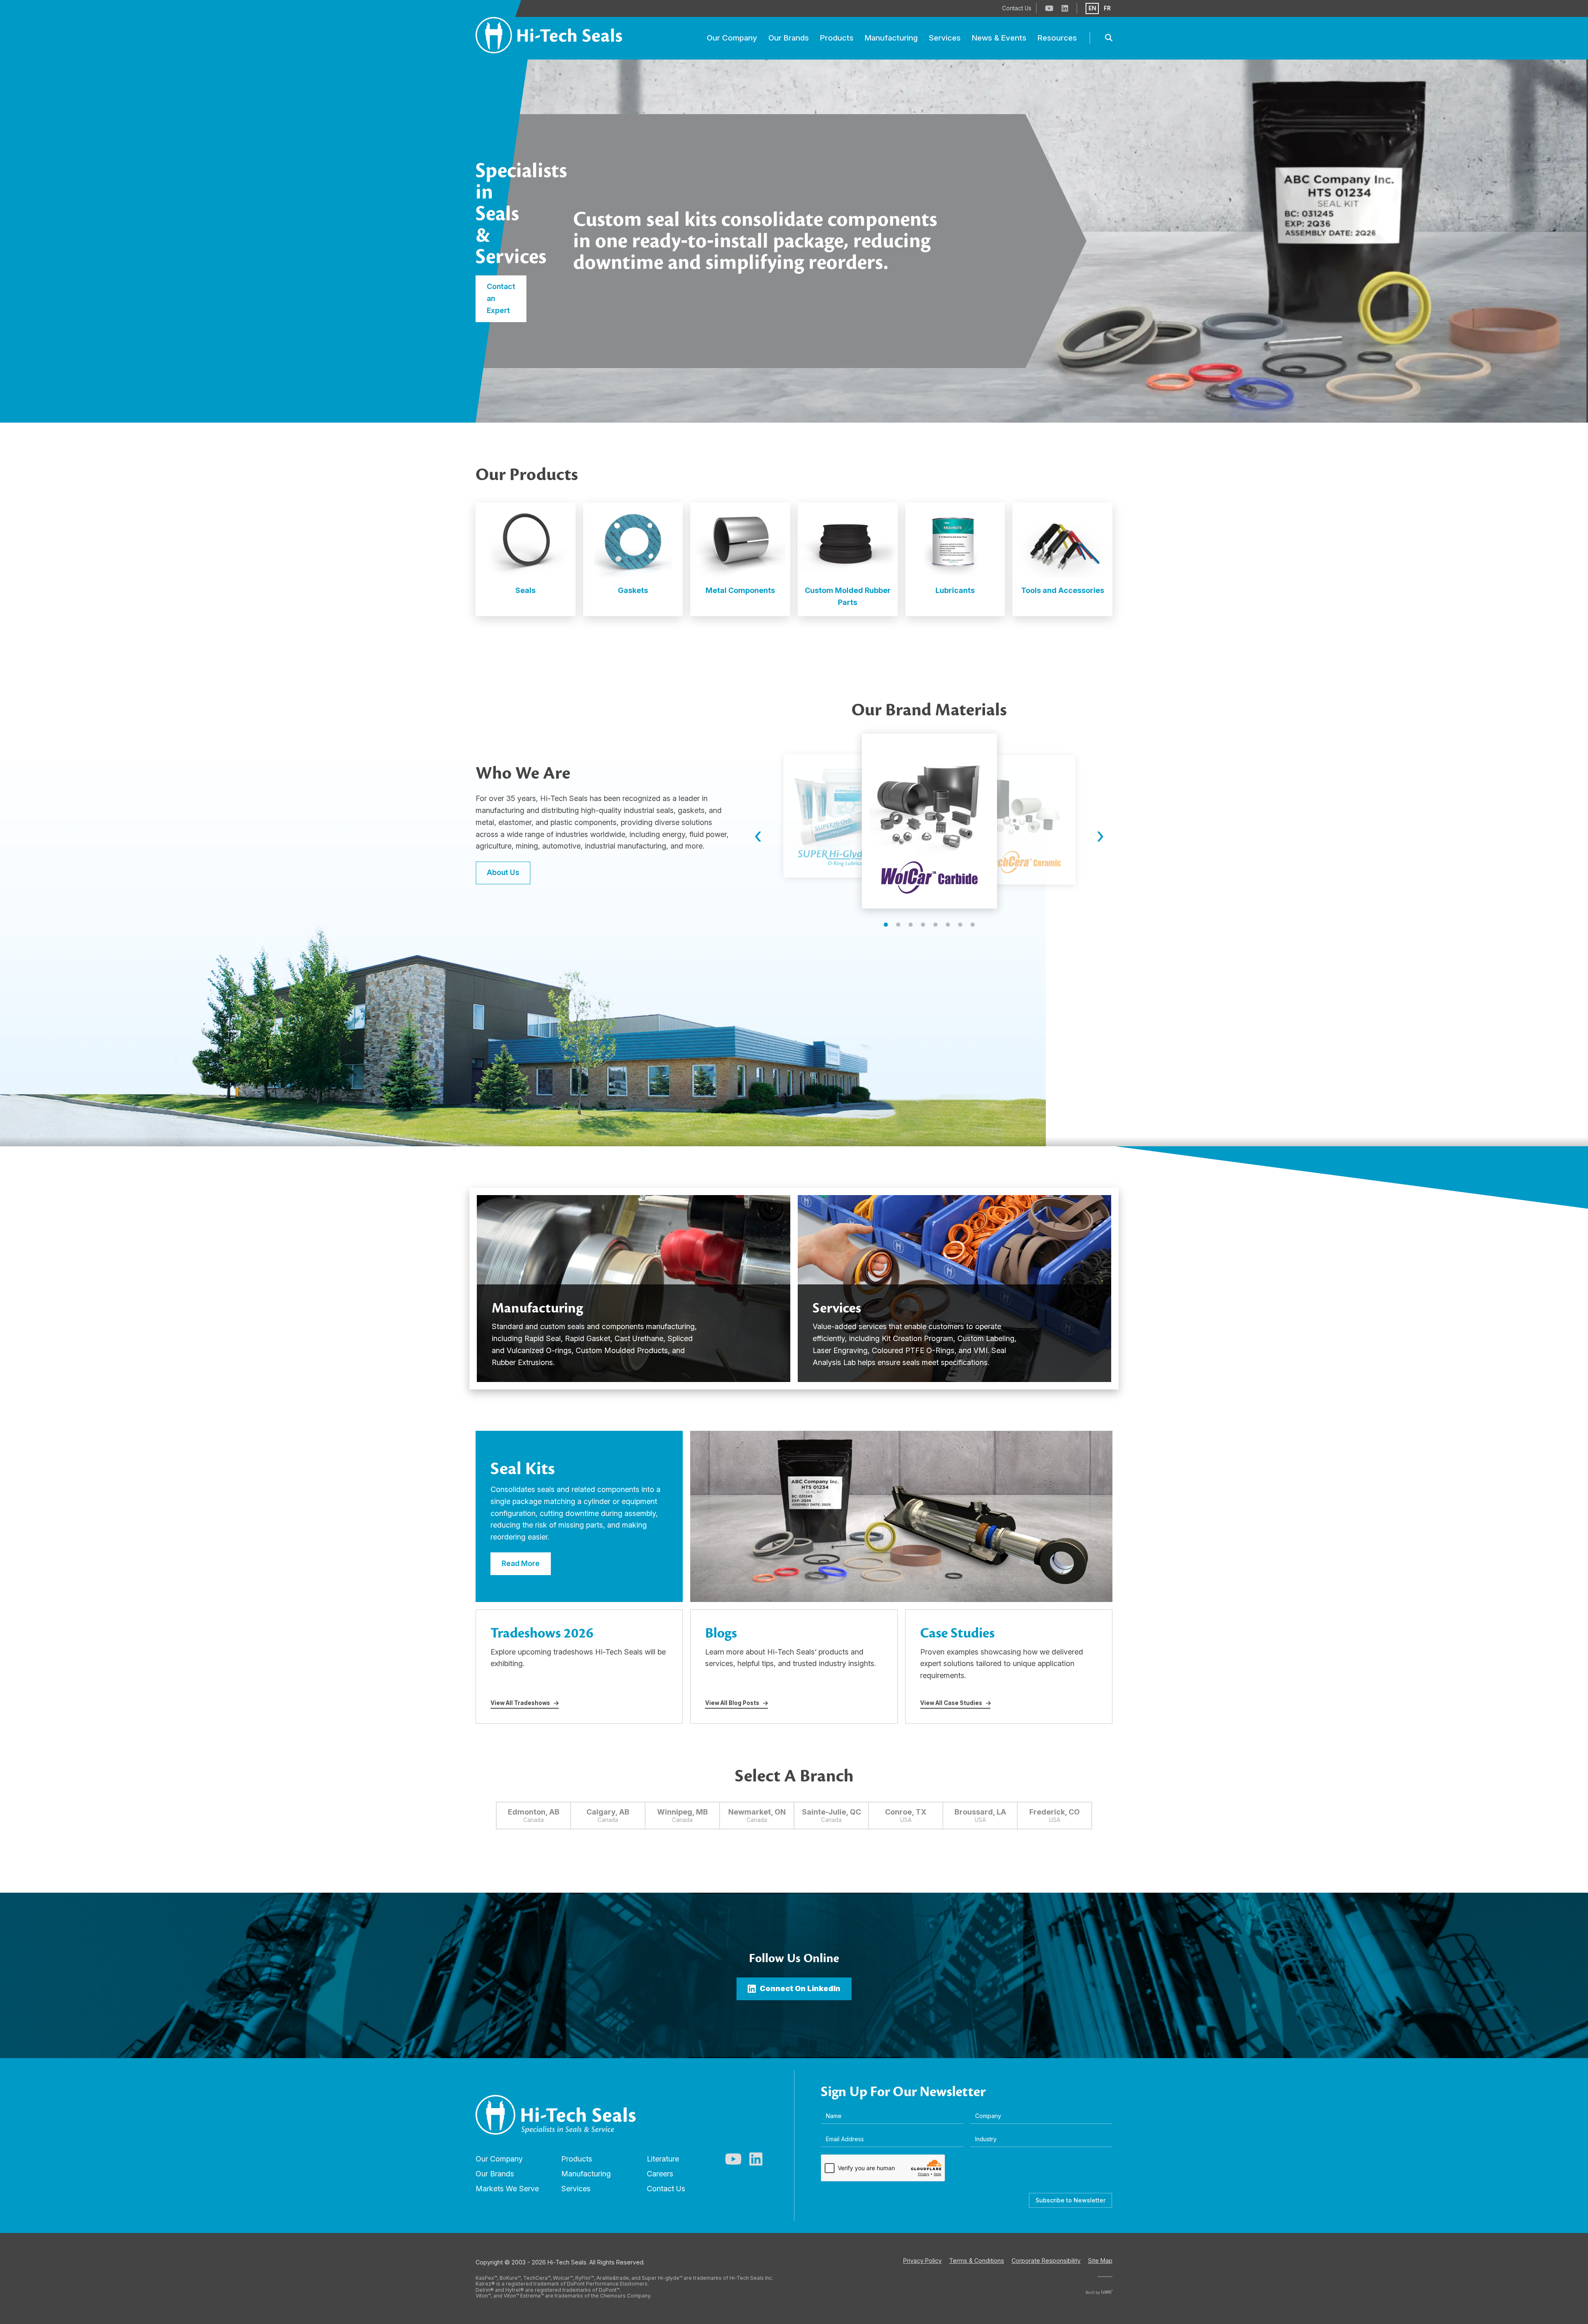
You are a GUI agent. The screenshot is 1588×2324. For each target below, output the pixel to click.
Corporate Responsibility (1046, 2261)
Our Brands (495, 2174)
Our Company (499, 2159)
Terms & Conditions (977, 2261)
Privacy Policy (922, 2261)
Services (576, 2189)
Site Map (1100, 2261)
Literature (663, 2159)
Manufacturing (586, 2174)
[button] (886, 925)
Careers (660, 2174)
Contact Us (666, 2189)
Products (577, 2159)
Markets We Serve (507, 2189)
